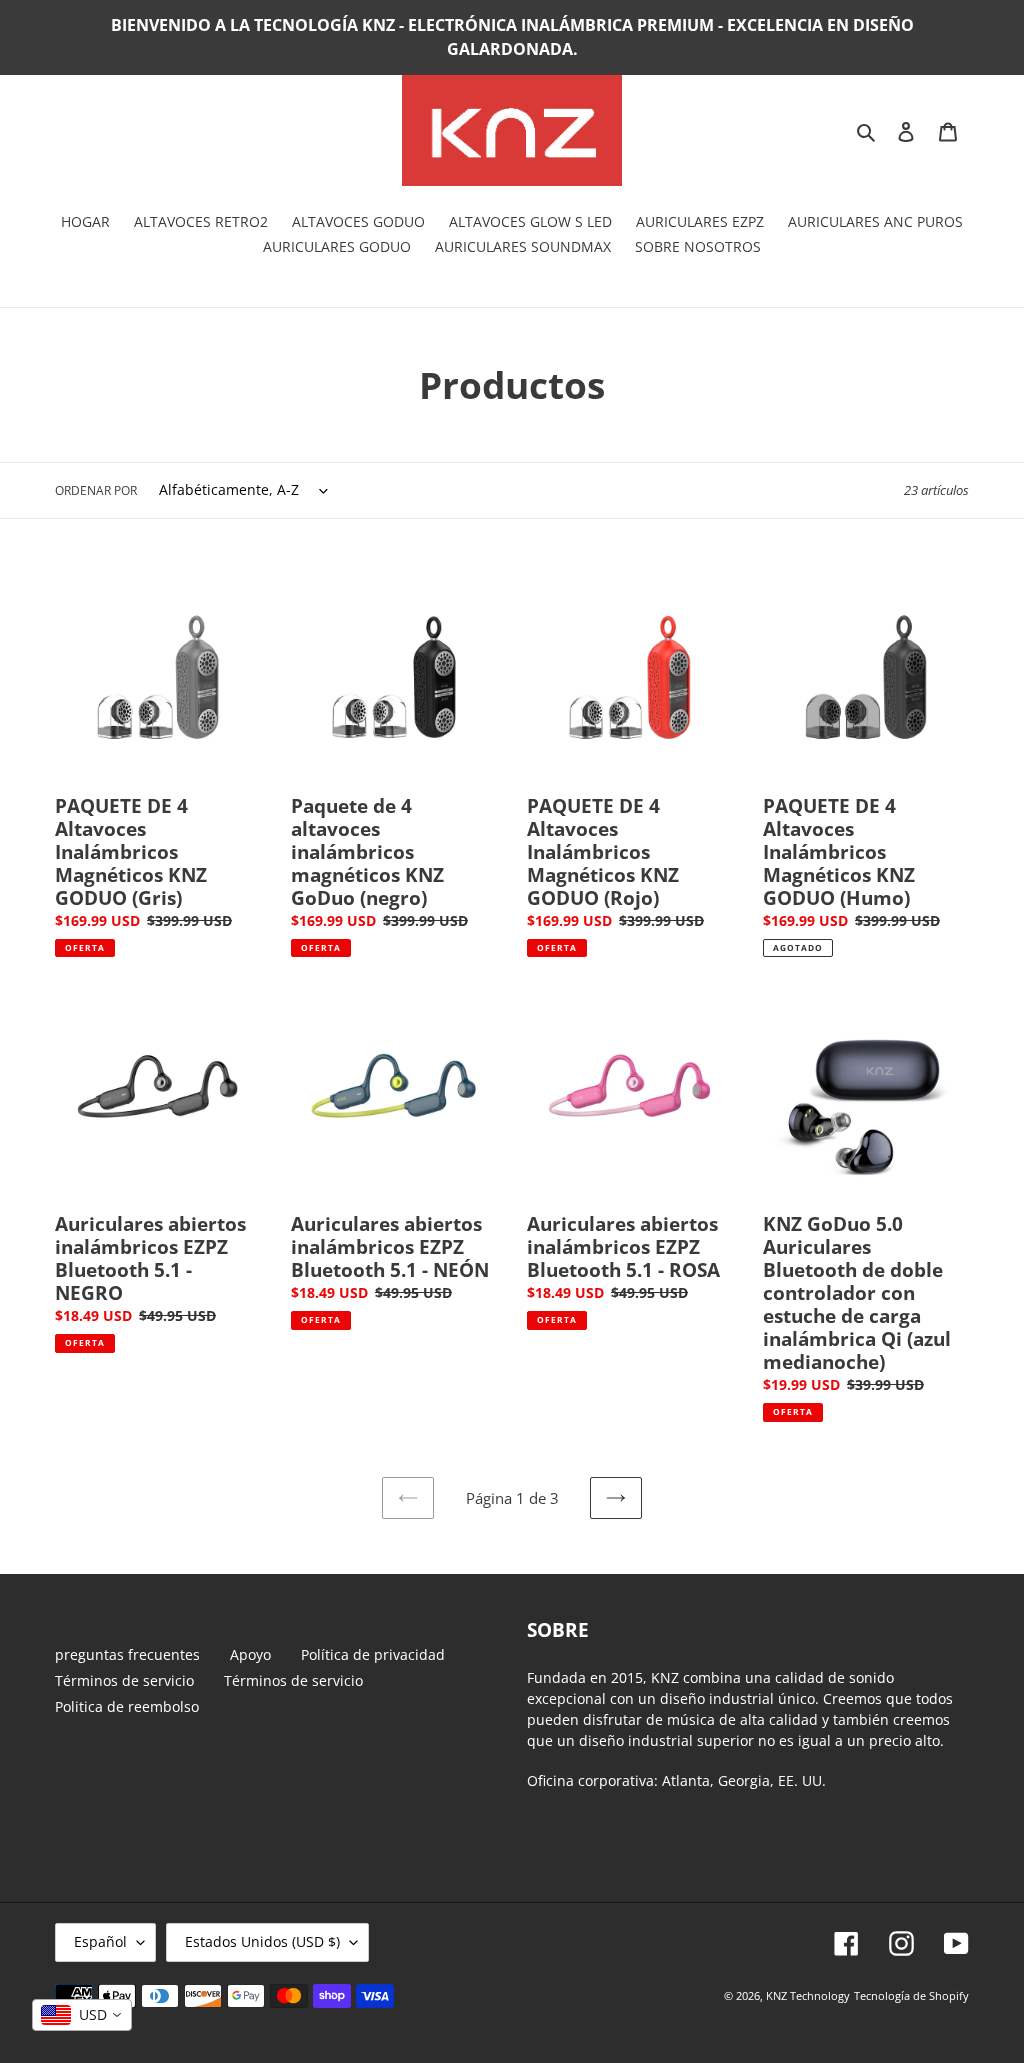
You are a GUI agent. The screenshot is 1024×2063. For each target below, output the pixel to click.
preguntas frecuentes (127, 1654)
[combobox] (82, 2015)
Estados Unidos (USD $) (262, 1941)
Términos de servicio (124, 1680)
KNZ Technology (808, 1995)
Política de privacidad (373, 1654)
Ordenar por (96, 490)
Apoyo (250, 1654)
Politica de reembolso (127, 1706)
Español (100, 1941)
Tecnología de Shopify (911, 1995)
